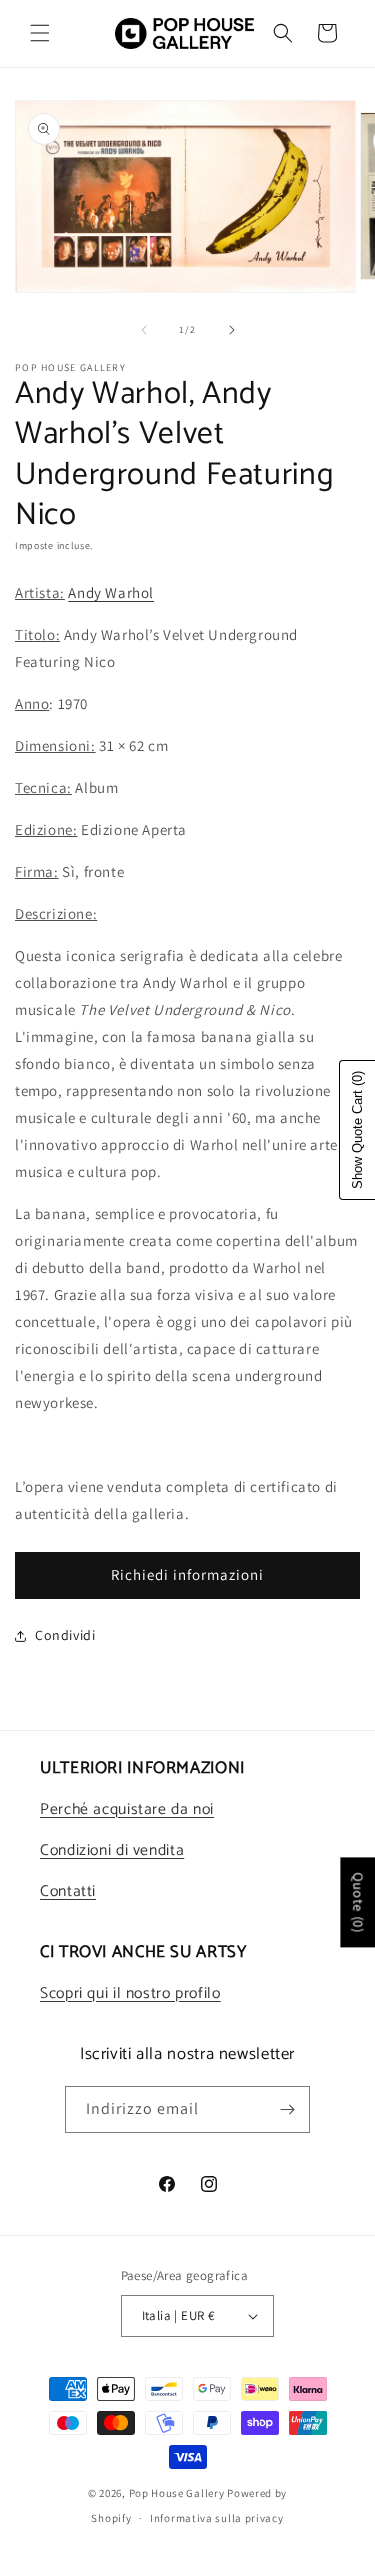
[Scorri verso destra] (232, 330)
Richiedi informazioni (187, 1574)
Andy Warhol (111, 592)
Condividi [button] (65, 1635)
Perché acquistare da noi (127, 1810)
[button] (40, 33)
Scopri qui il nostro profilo (130, 1994)
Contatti (68, 1892)
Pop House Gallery (177, 2493)
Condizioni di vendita (112, 1851)
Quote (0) (358, 1902)
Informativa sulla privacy (217, 2518)
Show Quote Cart (357, 1130)
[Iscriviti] (287, 2109)
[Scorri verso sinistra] (144, 330)
